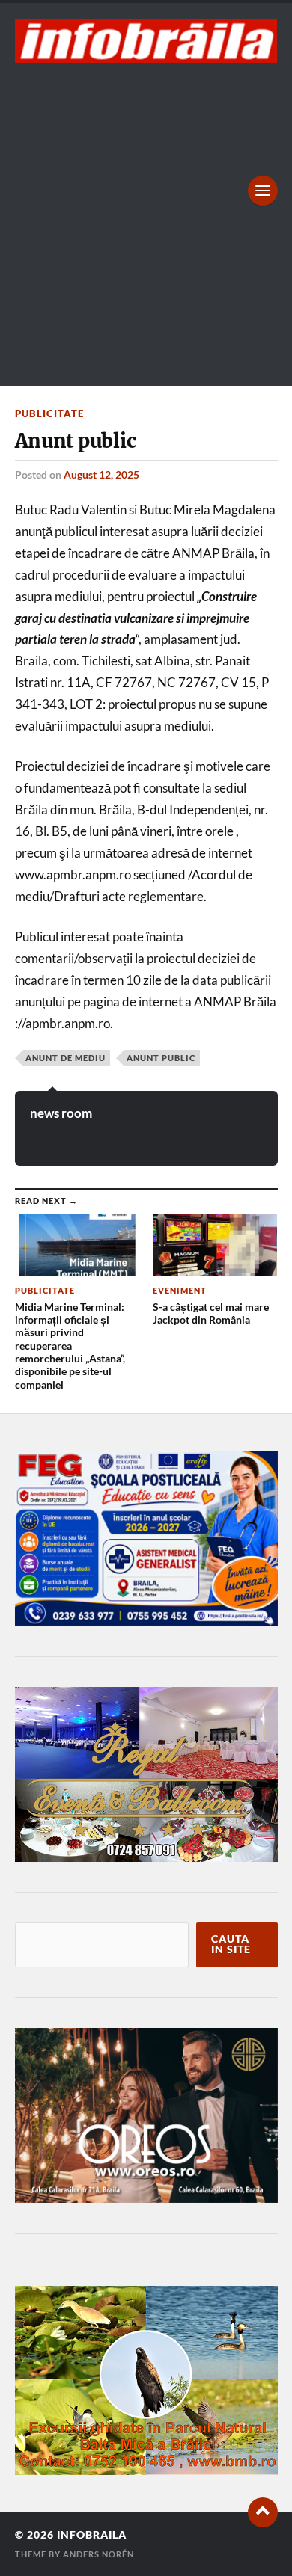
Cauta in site (231, 1944)
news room (61, 1113)
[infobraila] (146, 41)
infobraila (92, 2535)
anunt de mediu (66, 1058)
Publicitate (49, 414)
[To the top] (263, 2512)
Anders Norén (98, 2554)
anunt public (161, 1058)
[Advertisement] (146, 216)
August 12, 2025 (101, 474)
